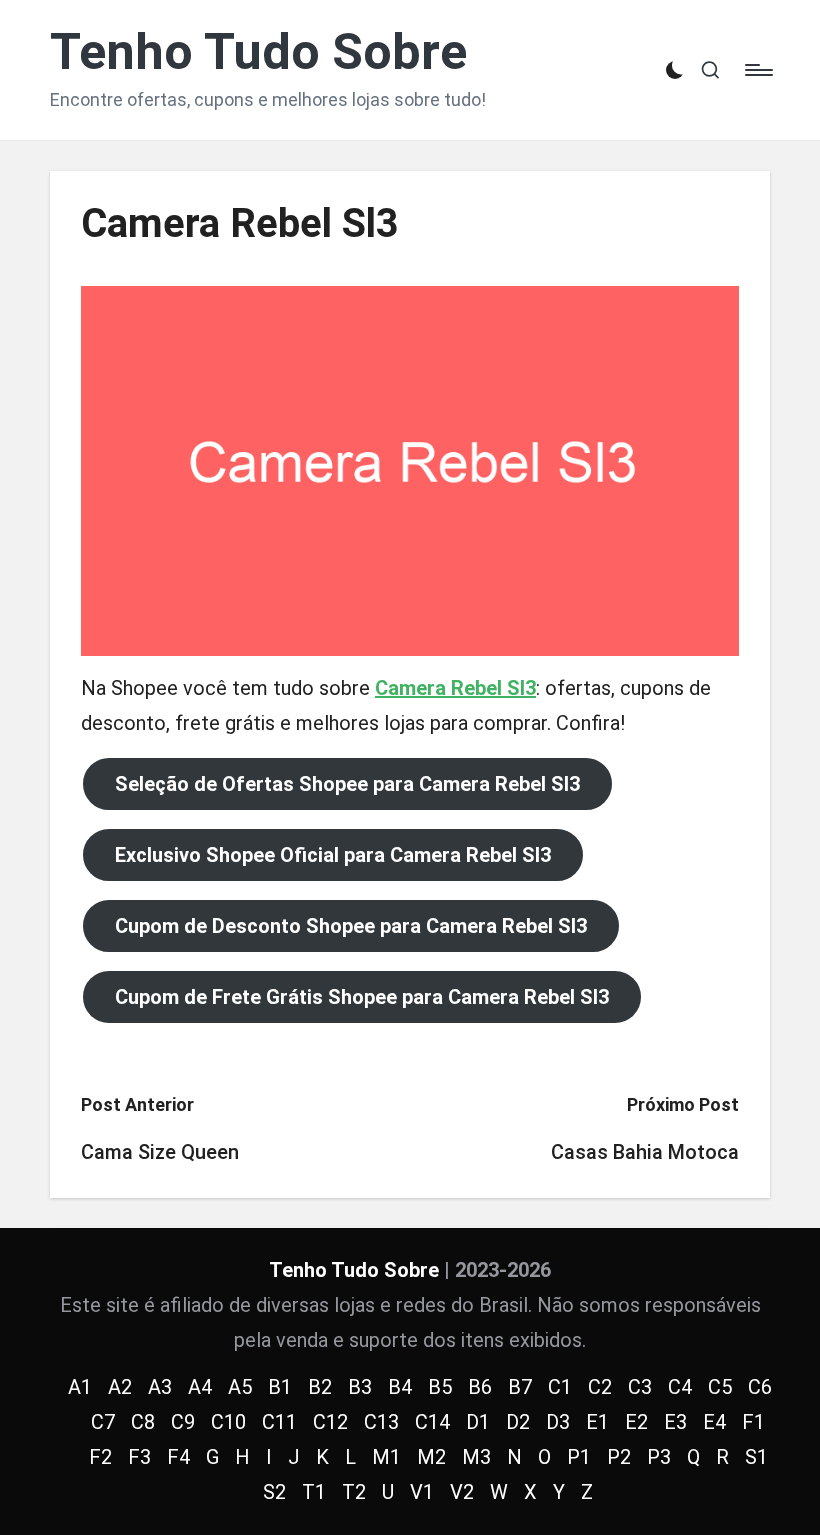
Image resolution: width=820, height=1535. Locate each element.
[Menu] (757, 70)
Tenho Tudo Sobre (258, 52)
